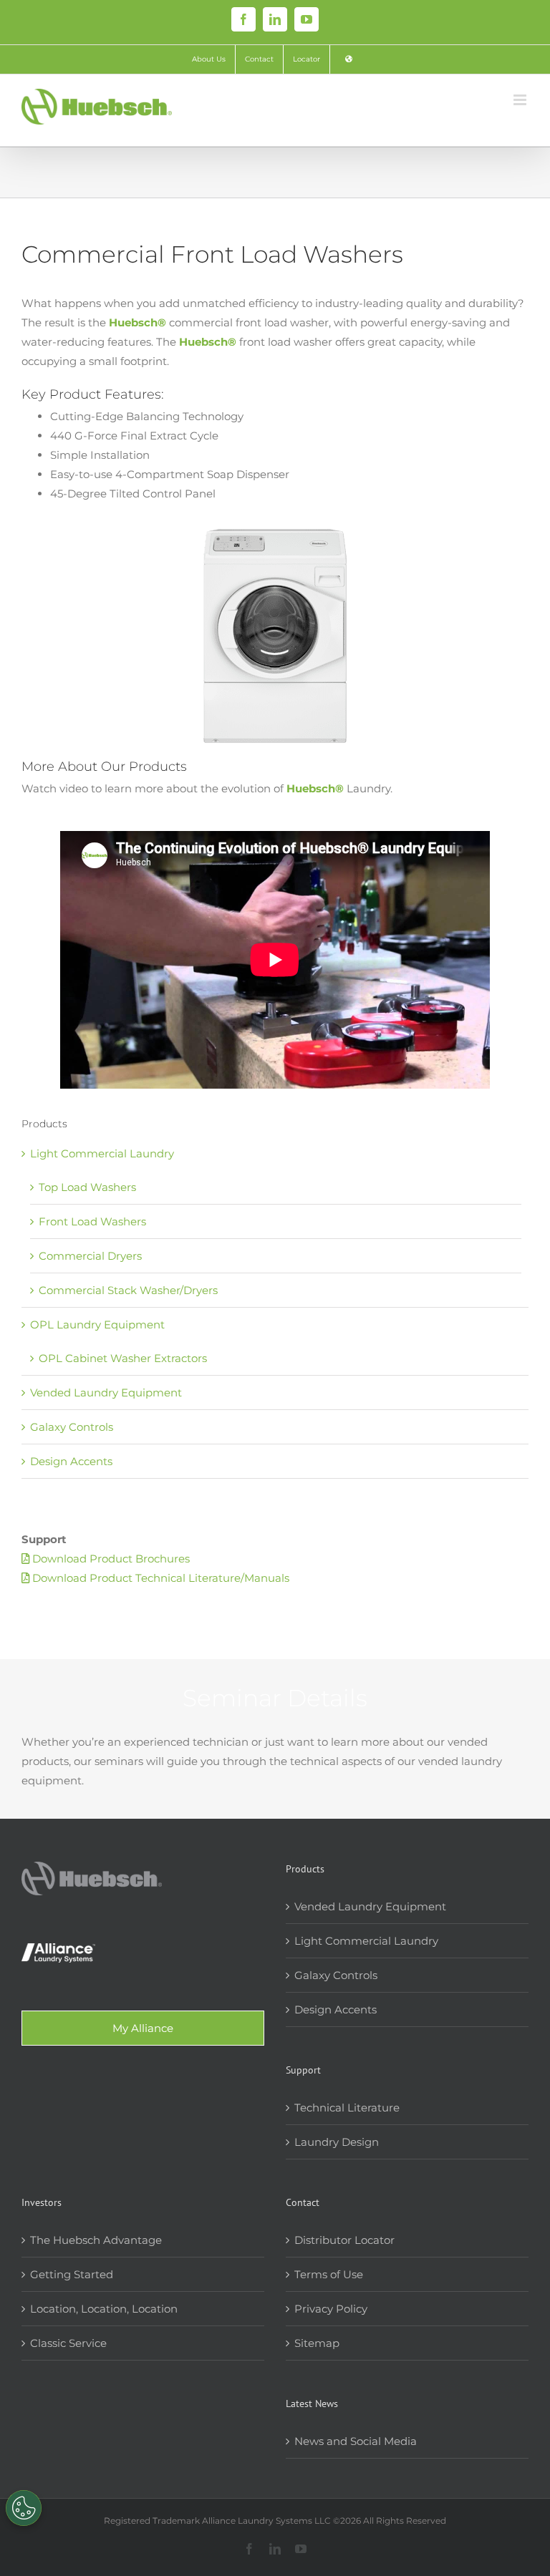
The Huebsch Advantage (96, 2240)
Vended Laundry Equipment (106, 1393)
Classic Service (68, 2343)
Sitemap (317, 2343)
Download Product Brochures (110, 1559)
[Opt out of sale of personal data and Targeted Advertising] (24, 2508)
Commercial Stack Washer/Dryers (128, 1290)
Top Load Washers (87, 1187)
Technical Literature (347, 2108)
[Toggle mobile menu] (521, 100)
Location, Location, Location (104, 2309)
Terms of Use (329, 2274)
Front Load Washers (92, 1221)
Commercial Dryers (90, 1256)
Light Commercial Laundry (102, 1153)
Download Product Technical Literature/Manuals (159, 1578)
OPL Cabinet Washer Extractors (123, 1358)
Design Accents (71, 1461)
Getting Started (72, 2274)
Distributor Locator (344, 2240)
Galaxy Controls (72, 1427)
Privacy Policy (331, 2309)
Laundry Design (337, 2142)
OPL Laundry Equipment (97, 1325)
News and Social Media (356, 2441)
